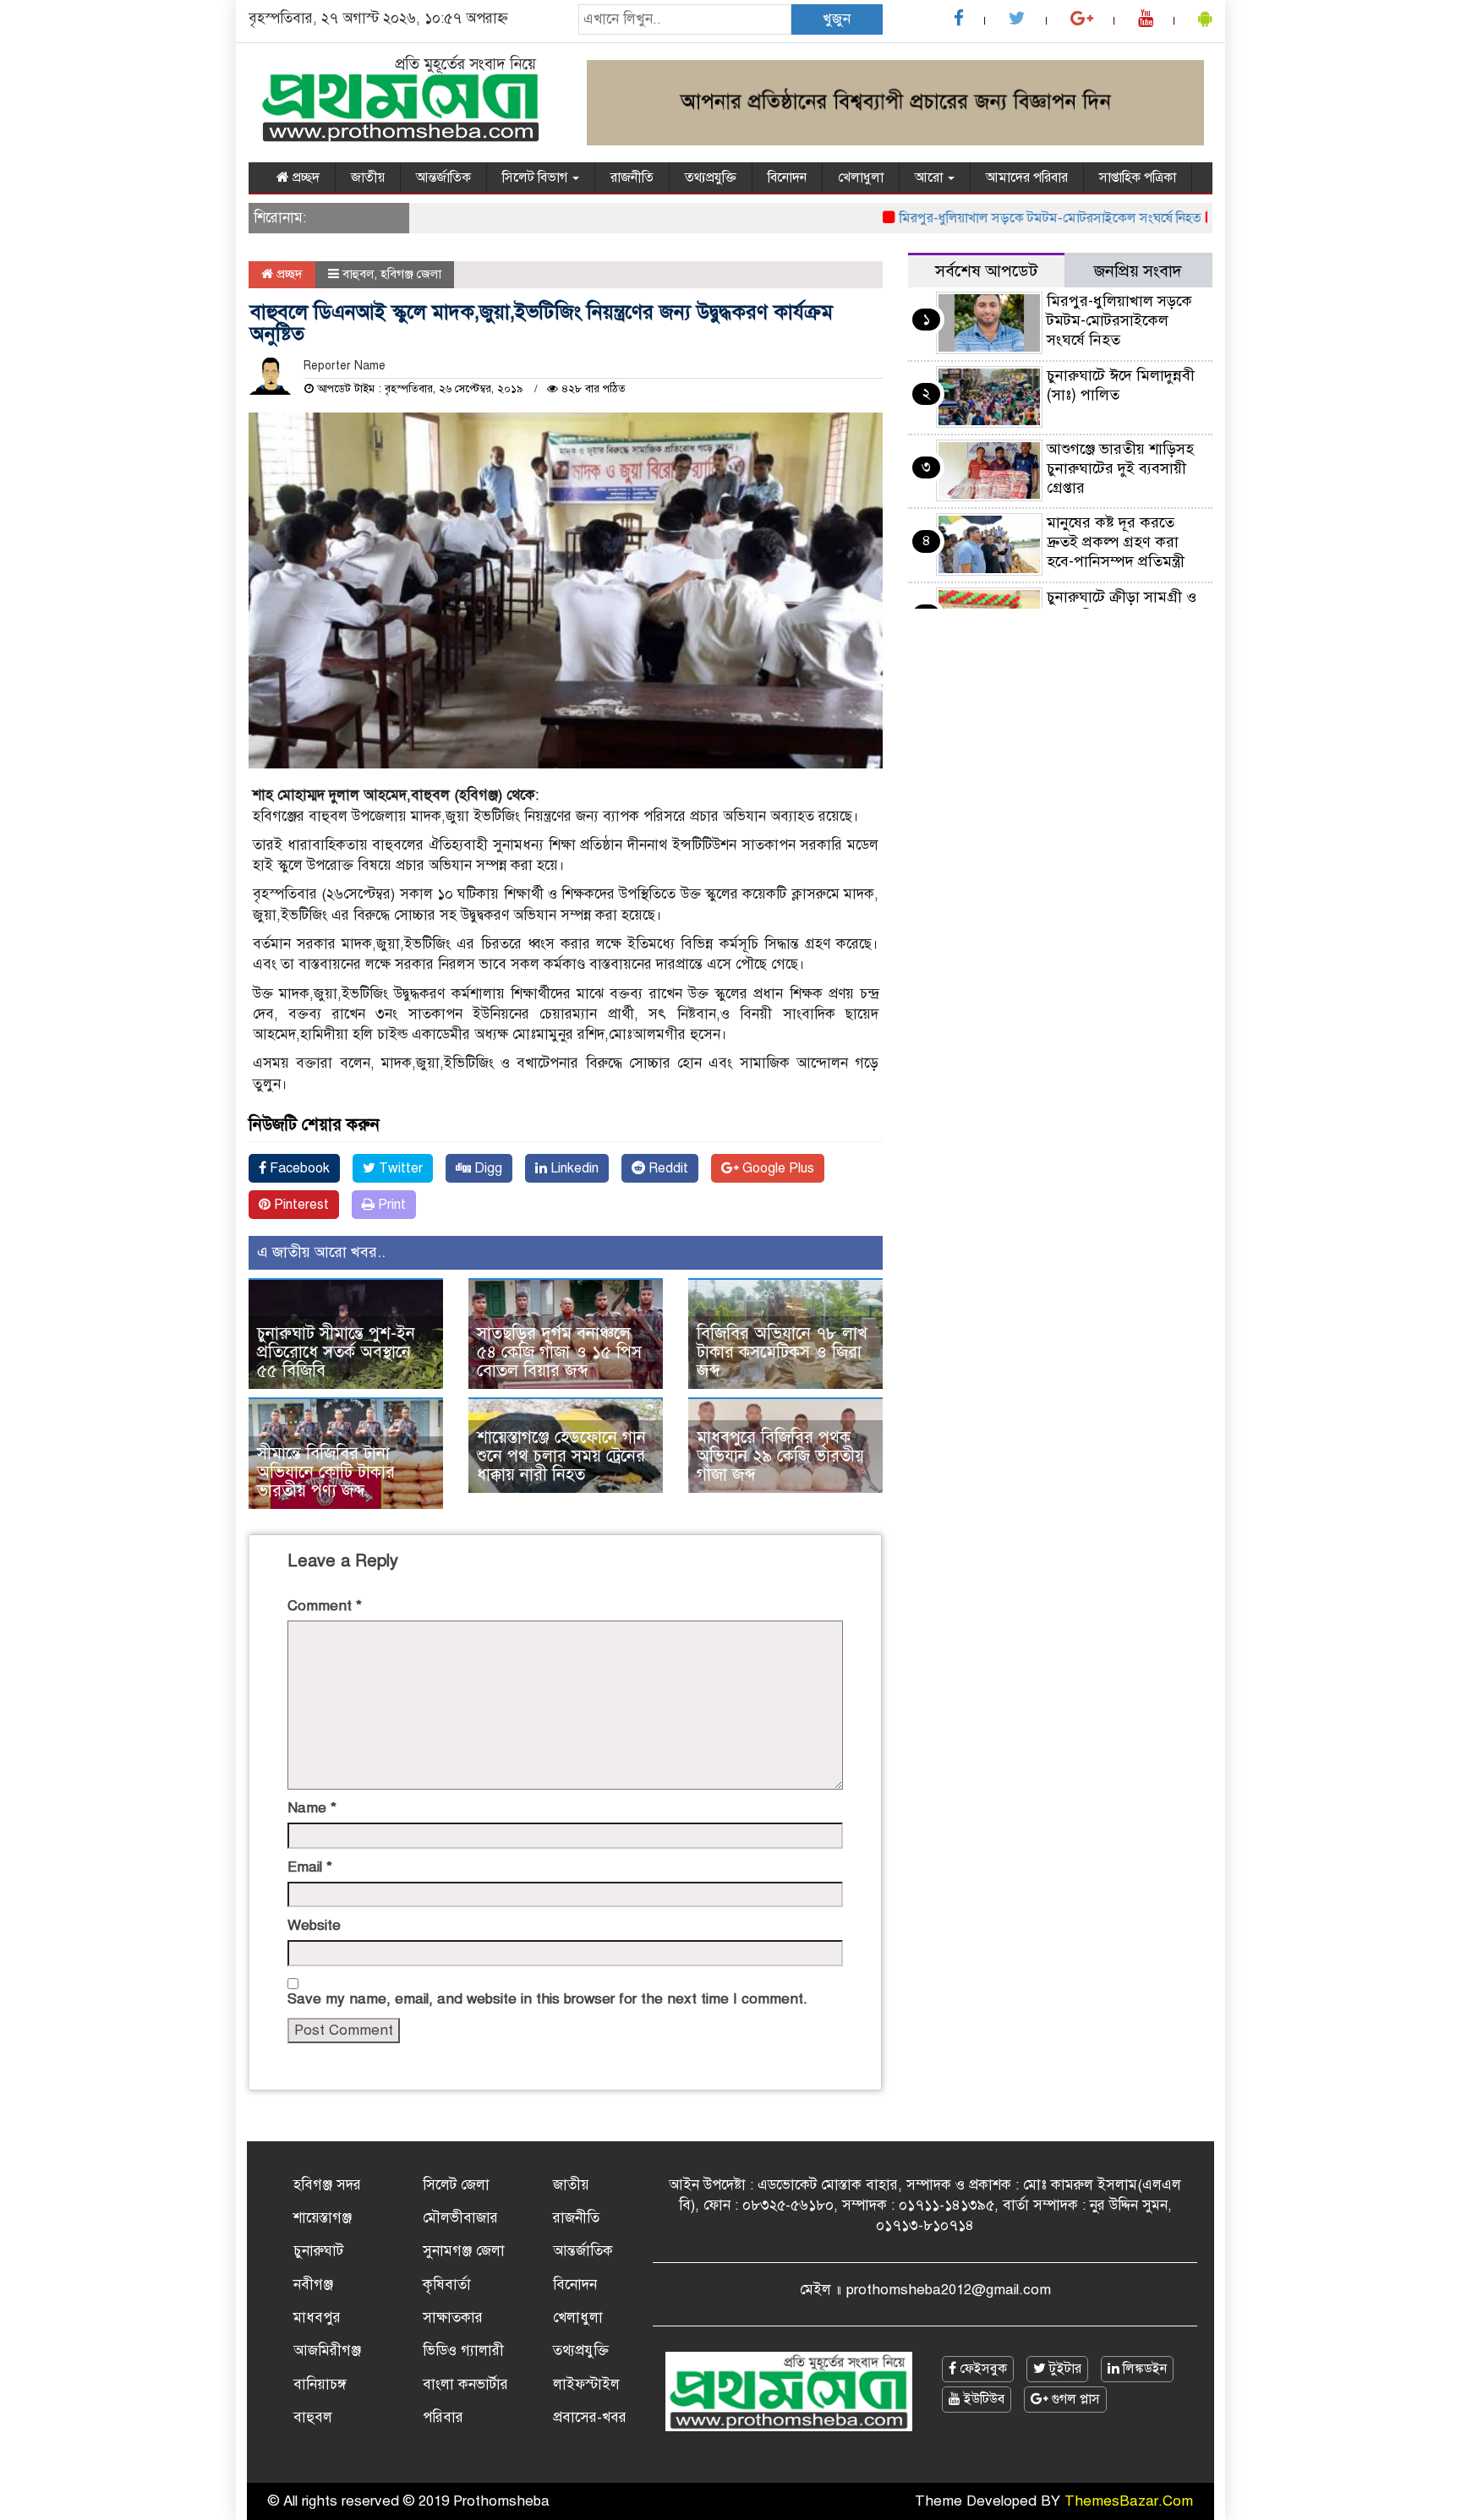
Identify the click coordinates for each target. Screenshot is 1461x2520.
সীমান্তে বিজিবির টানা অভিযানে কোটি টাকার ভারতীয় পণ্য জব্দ (326, 1472)
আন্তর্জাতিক (443, 178)
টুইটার (1064, 2369)
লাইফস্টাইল (586, 2384)
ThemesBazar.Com (1129, 2501)
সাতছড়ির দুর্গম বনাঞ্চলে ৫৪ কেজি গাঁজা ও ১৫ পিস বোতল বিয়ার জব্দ (559, 1352)
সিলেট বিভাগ (536, 178)
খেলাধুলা (861, 178)
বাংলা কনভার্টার (465, 2384)
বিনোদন (787, 178)
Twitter (399, 1168)
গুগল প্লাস (1074, 2399)
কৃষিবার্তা (447, 2285)
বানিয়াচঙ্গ (320, 2384)
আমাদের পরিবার (1027, 178)
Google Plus (777, 1168)
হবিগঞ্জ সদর (327, 2185)
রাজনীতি (632, 178)
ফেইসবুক (982, 2369)
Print (390, 1205)
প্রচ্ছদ (304, 178)
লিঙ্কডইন (1143, 2369)
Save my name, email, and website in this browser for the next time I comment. (547, 1999)
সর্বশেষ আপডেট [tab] (986, 271)
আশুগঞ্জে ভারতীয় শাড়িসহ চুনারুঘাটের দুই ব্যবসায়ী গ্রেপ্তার (1120, 468)
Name (312, 1808)
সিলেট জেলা (456, 2185)
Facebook (298, 1168)
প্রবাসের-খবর (590, 2417)
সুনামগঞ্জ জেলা (464, 2251)
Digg (487, 1168)
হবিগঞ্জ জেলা (411, 274)
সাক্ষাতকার (453, 2318)
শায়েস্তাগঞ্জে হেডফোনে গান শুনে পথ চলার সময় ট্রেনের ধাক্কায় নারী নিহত (561, 1456)
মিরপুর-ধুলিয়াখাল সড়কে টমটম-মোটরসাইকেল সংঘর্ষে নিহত (1008, 218)
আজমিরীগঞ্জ (327, 2351)
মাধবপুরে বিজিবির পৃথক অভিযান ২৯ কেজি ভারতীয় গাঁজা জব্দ (780, 1456)
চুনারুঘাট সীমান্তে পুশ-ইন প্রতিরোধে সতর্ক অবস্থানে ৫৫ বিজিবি (336, 1352)
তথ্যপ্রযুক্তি (711, 178)
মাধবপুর (317, 2318)
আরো (930, 178)
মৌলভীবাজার (460, 2218)
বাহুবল (358, 274)
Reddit (667, 1168)
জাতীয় (368, 178)
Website (314, 1925)
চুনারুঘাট (318, 2251)
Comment (325, 1606)
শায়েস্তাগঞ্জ (323, 2218)
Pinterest (300, 1205)
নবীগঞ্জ (313, 2285)
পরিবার (443, 2417)
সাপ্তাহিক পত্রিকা (1138, 178)
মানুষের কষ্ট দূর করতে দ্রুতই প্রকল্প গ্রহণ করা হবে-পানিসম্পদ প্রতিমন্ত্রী (1116, 542)
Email (310, 1867)
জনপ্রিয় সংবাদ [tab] (1138, 271)
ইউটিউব (982, 2399)
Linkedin (573, 1168)
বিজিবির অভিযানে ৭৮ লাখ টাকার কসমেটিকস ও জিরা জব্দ (782, 1352)
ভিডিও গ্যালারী (463, 2351)
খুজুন (837, 19)
